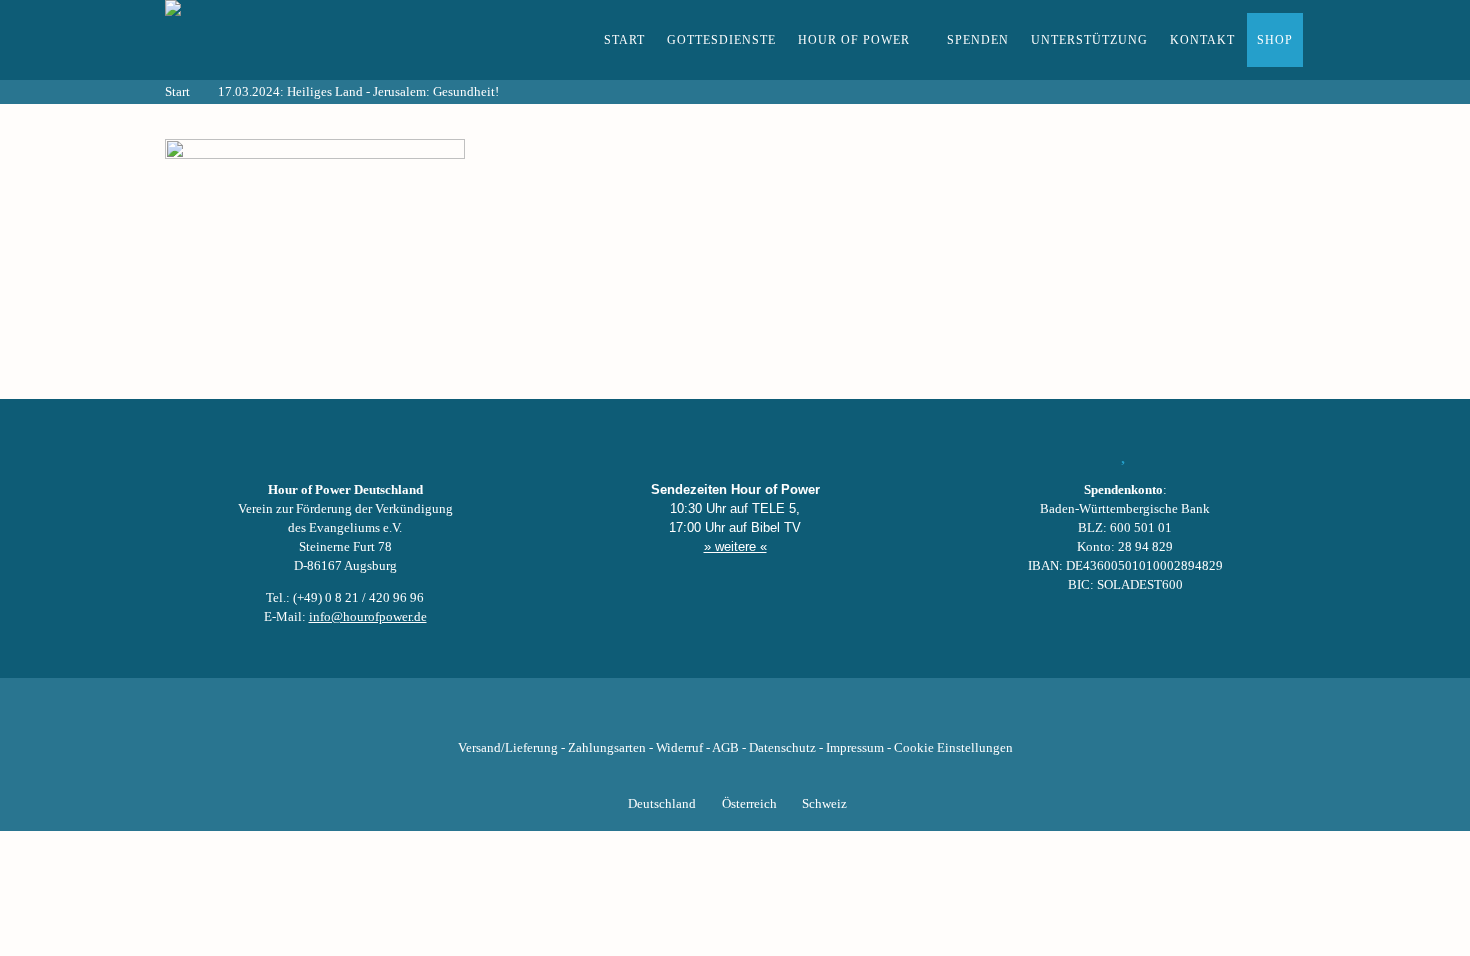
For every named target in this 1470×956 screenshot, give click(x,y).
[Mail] (837, 717)
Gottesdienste (721, 40)
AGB (725, 748)
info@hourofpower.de (368, 617)
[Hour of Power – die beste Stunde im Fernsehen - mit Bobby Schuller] (275, 40)
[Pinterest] (769, 717)
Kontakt (1202, 40)
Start (624, 40)
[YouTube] (701, 717)
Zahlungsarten (607, 748)
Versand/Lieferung (508, 748)
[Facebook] (633, 717)
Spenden (978, 40)
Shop (1275, 40)
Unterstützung (1089, 40)
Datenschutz (782, 748)
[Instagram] (735, 717)
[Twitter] (667, 717)
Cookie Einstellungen (953, 748)
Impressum (855, 748)
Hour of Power (854, 40)
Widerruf (679, 748)
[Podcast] (803, 717)
